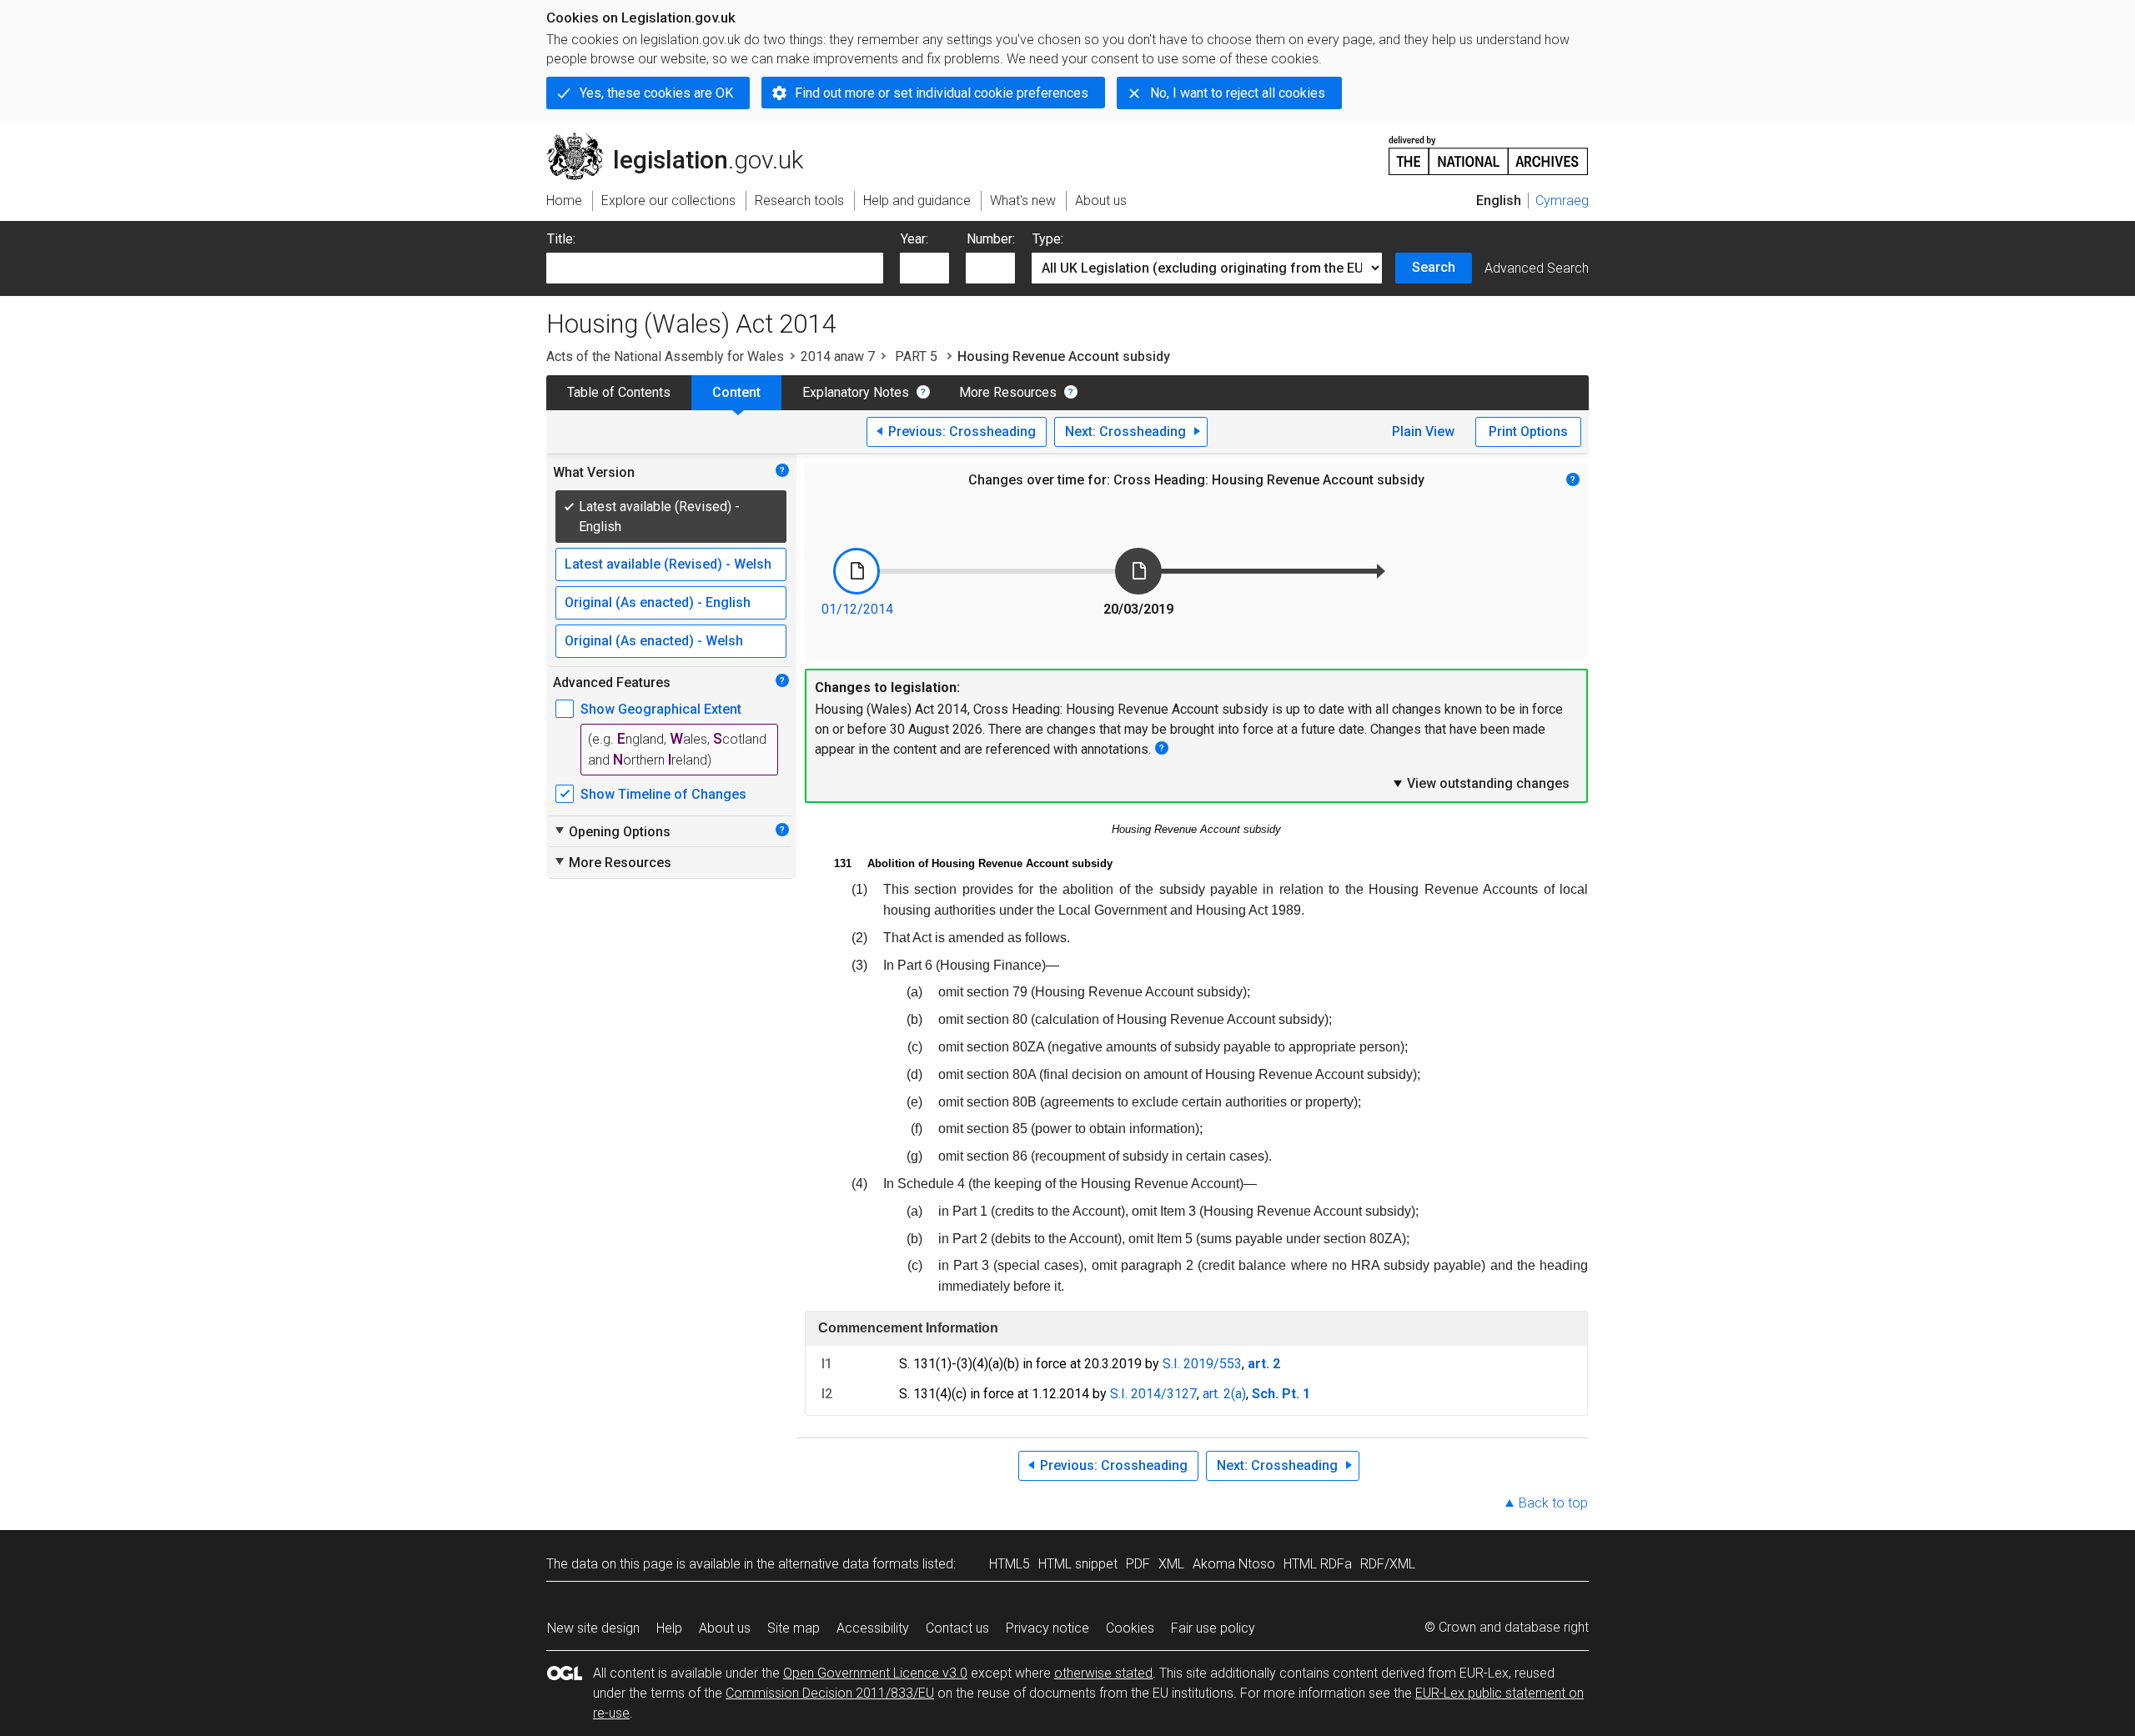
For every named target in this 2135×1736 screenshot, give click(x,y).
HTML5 (1010, 1564)
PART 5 (916, 356)
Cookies (1130, 1628)
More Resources (1008, 392)
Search (1434, 267)
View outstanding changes (1480, 783)
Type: (1048, 239)
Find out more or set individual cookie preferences (942, 93)
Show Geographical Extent (661, 709)
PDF (1138, 1564)
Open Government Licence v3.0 (875, 1673)
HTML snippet (1078, 1564)
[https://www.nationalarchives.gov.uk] (1489, 149)
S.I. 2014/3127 (1153, 1394)
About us (725, 1628)
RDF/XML (1388, 1564)
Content (736, 392)
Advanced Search (1537, 268)
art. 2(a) (1224, 1394)
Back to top (1553, 1503)
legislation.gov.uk (684, 139)
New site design (593, 1628)
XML (1171, 1564)
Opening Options (612, 831)
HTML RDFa (1318, 1564)
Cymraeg (1562, 201)
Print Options (1528, 431)
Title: (561, 239)
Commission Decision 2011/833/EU (830, 1693)
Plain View (1423, 431)
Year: (914, 239)
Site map (794, 1628)
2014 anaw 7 (838, 356)
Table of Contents (619, 392)
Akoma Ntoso (1234, 1564)
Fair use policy (1213, 1628)
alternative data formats (849, 1564)
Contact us (957, 1628)
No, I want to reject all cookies (1238, 93)
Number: (991, 239)
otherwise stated (1103, 1673)
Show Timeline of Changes (663, 794)
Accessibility (873, 1628)
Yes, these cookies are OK (656, 93)
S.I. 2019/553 (1202, 1364)
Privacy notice (1047, 1628)
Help (669, 1628)
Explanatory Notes (856, 392)
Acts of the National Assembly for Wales (665, 356)
